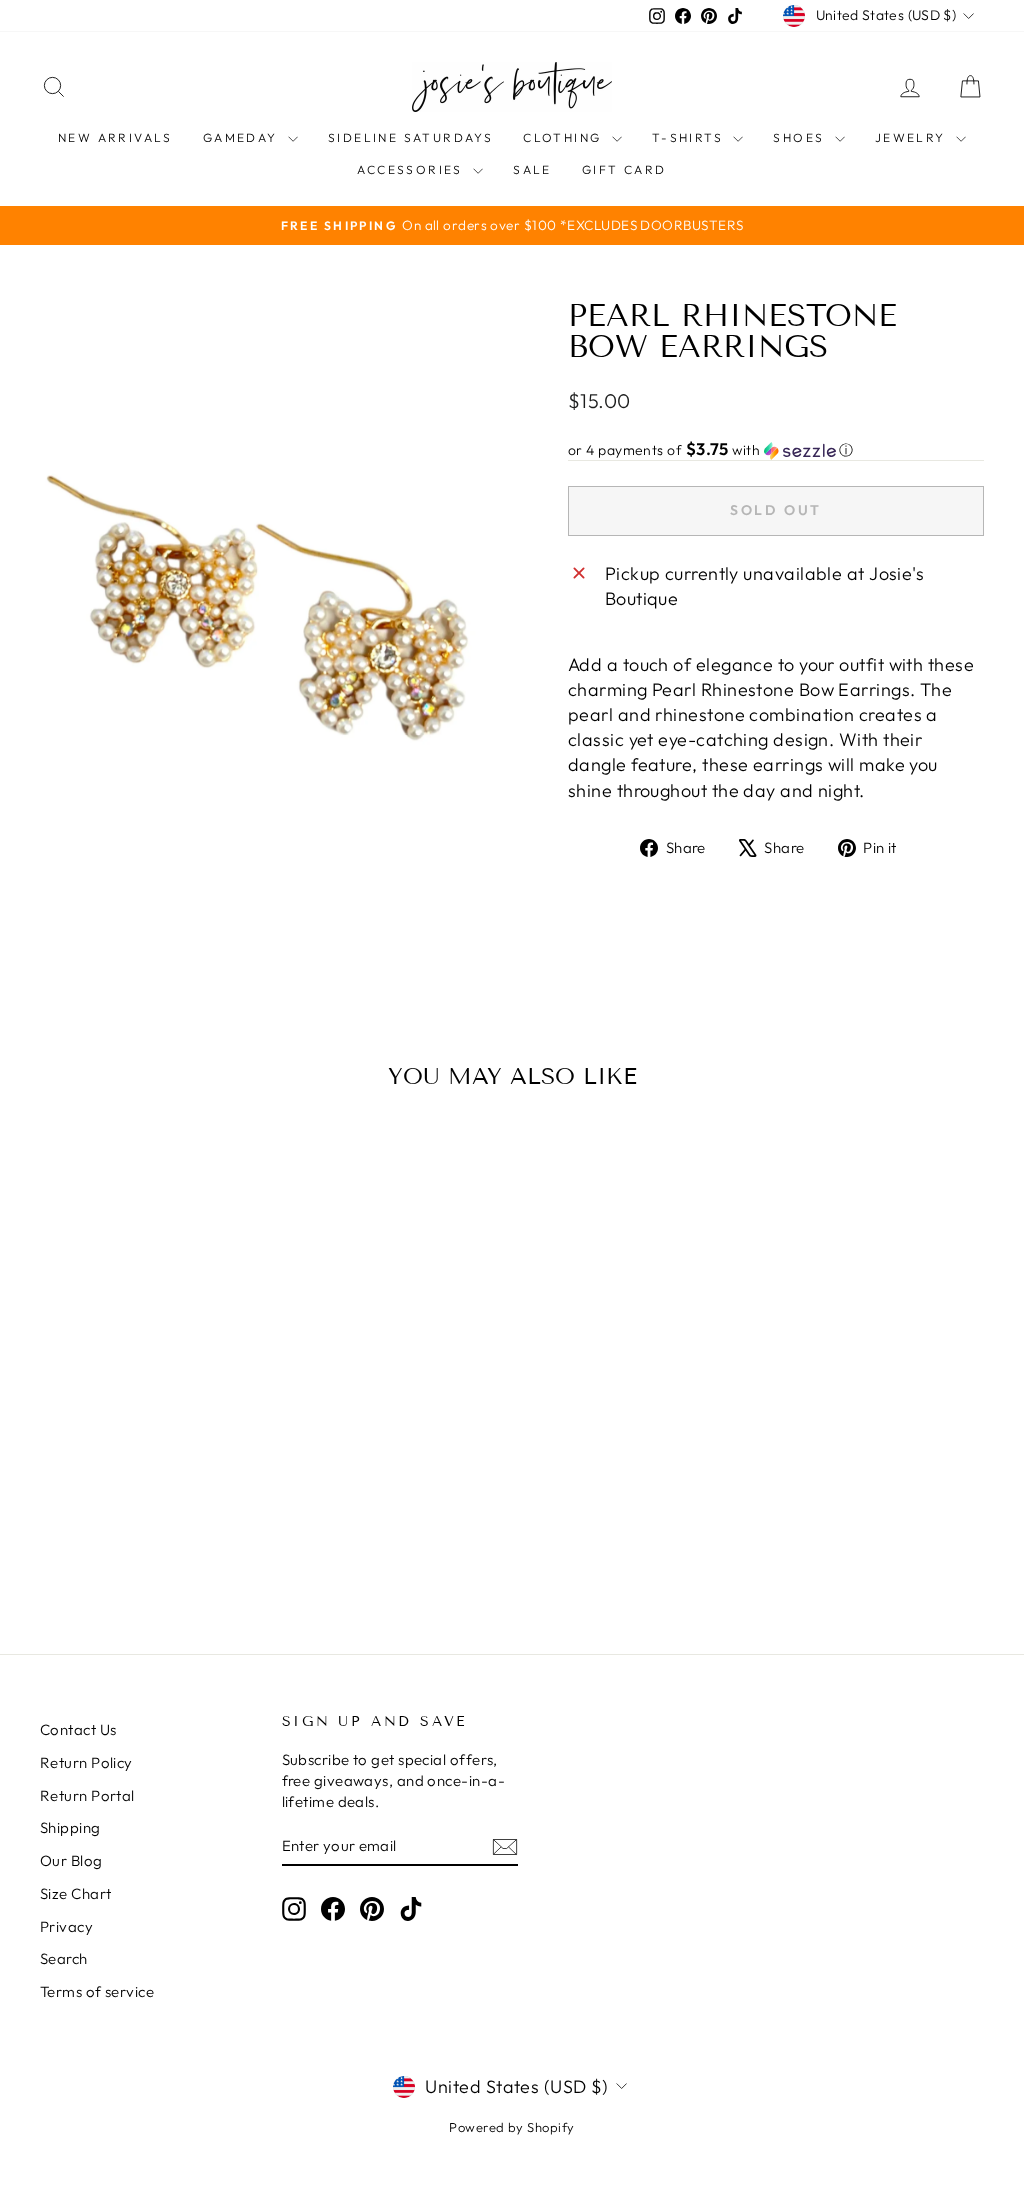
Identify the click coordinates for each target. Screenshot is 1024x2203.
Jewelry (913, 137)
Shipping (70, 1827)
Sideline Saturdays (410, 137)
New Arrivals (115, 137)
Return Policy (86, 1762)
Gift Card (624, 169)
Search (64, 1958)
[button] (776, 450)
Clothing (565, 137)
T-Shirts (690, 137)
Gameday (243, 137)
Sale (532, 169)
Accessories (412, 169)
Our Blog (71, 1860)
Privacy (66, 1926)
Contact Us (78, 1729)
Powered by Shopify (511, 2127)
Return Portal (87, 1795)
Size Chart (76, 1893)
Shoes (801, 137)
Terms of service (97, 1991)
